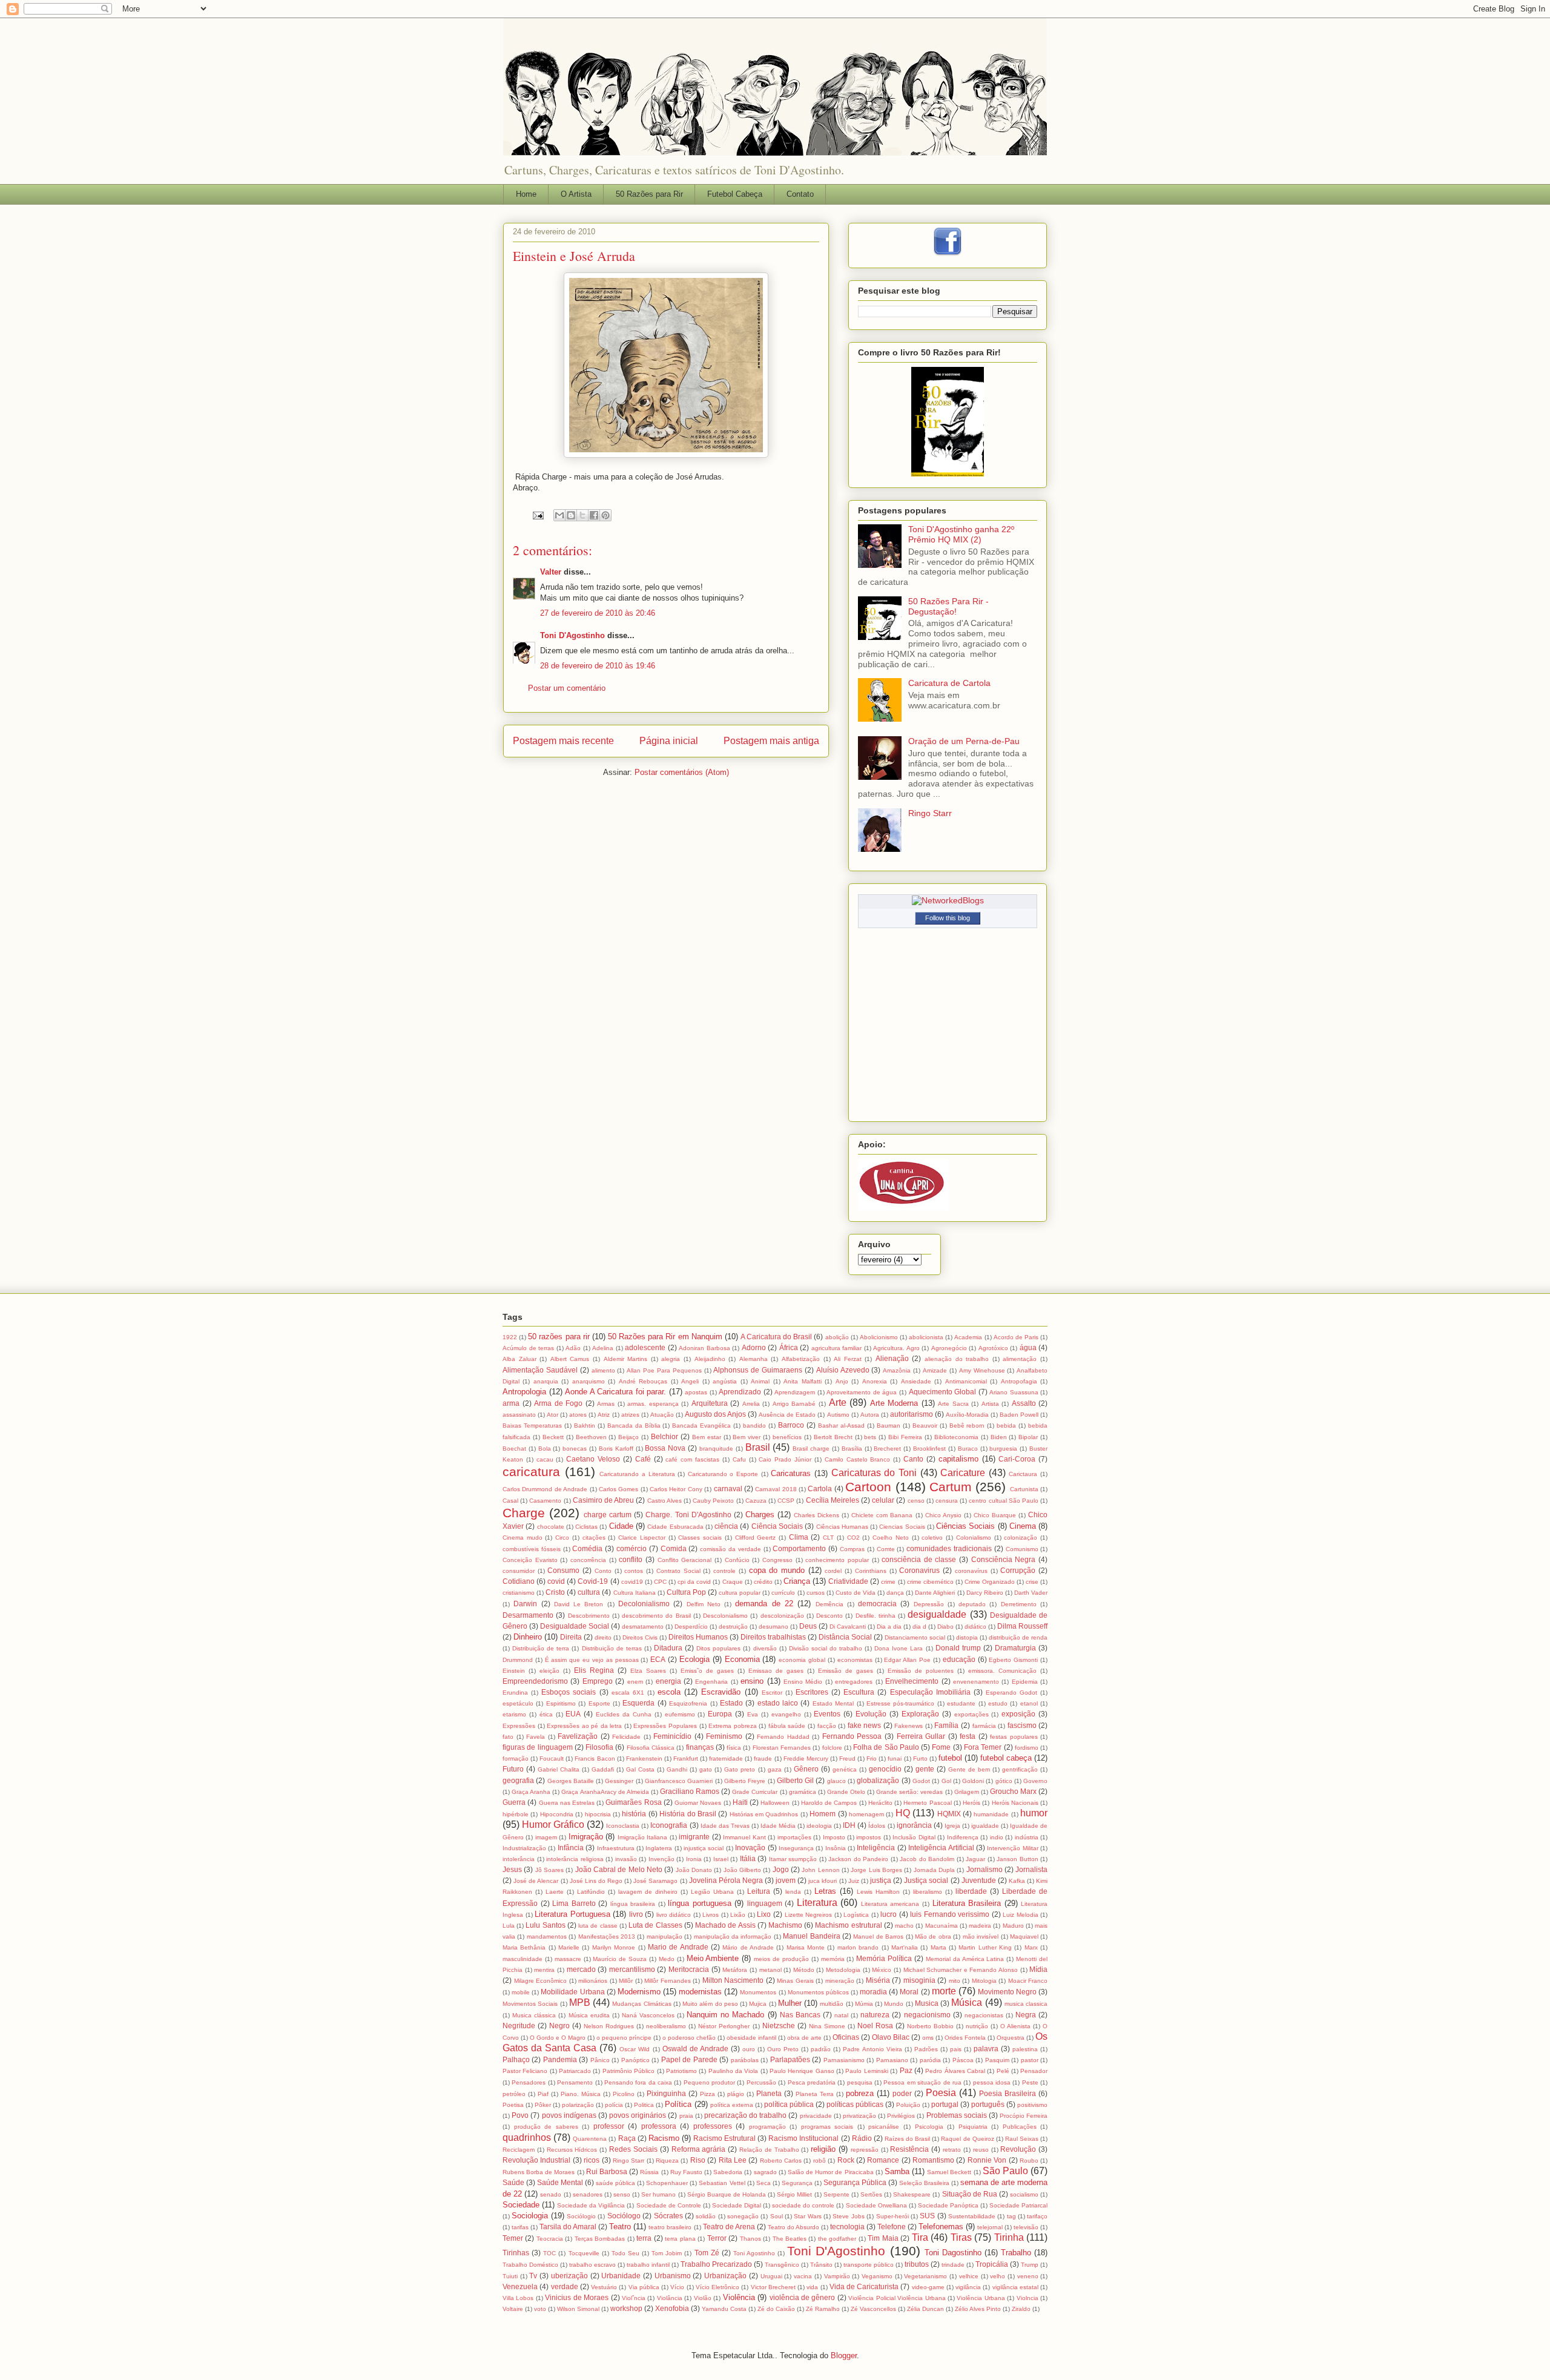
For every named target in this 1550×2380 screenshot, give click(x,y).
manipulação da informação (733, 1937)
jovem (786, 1880)
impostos (869, 1837)
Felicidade (626, 1737)
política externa (732, 2105)
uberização (569, 2276)
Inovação (750, 1848)
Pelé (1003, 2071)
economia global (802, 1660)
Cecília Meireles (833, 1500)
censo (916, 1501)
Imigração (586, 1837)
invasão (626, 1859)
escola (669, 1692)
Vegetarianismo (925, 2276)
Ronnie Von (987, 2160)
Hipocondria (557, 1814)
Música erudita (589, 2015)
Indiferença (963, 1837)
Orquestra (1011, 2038)
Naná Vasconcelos (648, 2015)
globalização (878, 1780)
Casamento (545, 1501)
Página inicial (669, 741)
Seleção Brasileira (924, 2183)
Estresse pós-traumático (900, 1703)
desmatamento (643, 1627)
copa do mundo (777, 1570)
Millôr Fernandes (668, 1981)
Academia (968, 1337)
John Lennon (820, 1870)
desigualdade (937, 1614)
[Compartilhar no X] (582, 515)
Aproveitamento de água (862, 1392)
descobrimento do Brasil (656, 1616)
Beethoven (591, 1437)
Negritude (519, 2026)
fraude (763, 1759)
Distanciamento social (915, 1637)
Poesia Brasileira (1007, 2093)
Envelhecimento (912, 1681)
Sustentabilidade (972, 2216)
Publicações (1020, 2127)
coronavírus (971, 1571)
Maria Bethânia (524, 1947)
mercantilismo (632, 1969)
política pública (789, 2104)
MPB (580, 2003)
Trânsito (821, 2265)
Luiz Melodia (1021, 1915)
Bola (545, 1449)
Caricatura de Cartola (949, 683)
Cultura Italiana (635, 1593)
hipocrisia (598, 1814)
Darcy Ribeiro (985, 1593)
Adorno (754, 1347)
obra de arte (804, 2038)
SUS (927, 2216)
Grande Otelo (846, 1792)
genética (845, 1769)
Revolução (1018, 2149)
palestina (1025, 2049)
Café (643, 1459)
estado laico (778, 1703)
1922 (510, 1337)
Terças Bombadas (600, 2239)
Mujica (758, 2004)
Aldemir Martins (626, 1359)
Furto (920, 1759)
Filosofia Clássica (651, 1748)
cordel (833, 1571)
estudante (961, 1703)
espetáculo (518, 1703)
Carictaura (1023, 1474)
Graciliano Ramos (690, 1791)
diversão (765, 1648)
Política (678, 2104)
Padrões (926, 2049)
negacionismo (927, 2015)
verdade (565, 2286)
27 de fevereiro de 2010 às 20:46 (598, 613)
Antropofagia (1019, 1381)
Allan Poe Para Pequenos (664, 1370)
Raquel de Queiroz (967, 2139)
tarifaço (1037, 2216)
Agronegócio (949, 1348)
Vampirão (837, 2276)
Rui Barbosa (607, 2171)
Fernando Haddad (783, 1737)
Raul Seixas (1022, 2139)
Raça (627, 2138)
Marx (1031, 1947)
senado (551, 2194)
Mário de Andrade (748, 1947)
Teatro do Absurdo (793, 2227)
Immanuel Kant (744, 1837)
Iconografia (669, 1825)
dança (895, 1593)
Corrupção (1018, 1570)
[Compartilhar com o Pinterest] (605, 515)
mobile (521, 1992)
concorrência (588, 1560)
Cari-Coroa (1017, 1459)
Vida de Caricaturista (864, 2286)
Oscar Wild (635, 2049)
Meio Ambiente (713, 1958)
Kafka (1017, 1881)
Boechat (514, 1449)
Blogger (844, 2355)
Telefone (892, 2227)
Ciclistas (586, 1527)
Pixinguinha (666, 2093)
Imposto (834, 1837)
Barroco (791, 1425)
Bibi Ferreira (905, 1437)
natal (841, 2015)
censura (947, 1501)
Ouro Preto (783, 2049)
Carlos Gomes (618, 1489)
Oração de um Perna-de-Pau (964, 741)
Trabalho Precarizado (716, 2264)
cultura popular (740, 1593)
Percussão (761, 2082)
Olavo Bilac (891, 2037)
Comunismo (1022, 1549)
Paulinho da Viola (734, 2071)
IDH (849, 1825)
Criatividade (848, 1581)
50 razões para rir (559, 1337)
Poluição (908, 2105)
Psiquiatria (973, 2127)
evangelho (786, 1714)
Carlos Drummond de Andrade (545, 1489)
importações (794, 1837)
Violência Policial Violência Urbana (897, 2298)
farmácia (984, 1726)
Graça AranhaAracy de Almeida (605, 1792)
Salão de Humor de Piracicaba (831, 2172)
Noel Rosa (875, 2026)
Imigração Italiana (642, 1837)
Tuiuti (510, 2276)
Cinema (1023, 1526)
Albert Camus (570, 1359)
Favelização (578, 1736)
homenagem (866, 1814)
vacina (803, 2276)
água (1028, 1347)
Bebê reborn (967, 1426)
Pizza (707, 2094)
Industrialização (524, 1848)
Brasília (852, 1449)
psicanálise (884, 2127)
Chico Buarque (995, 1515)
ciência (726, 1526)
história (634, 1814)
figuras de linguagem (538, 1747)
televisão (1026, 2227)
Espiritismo (561, 1703)
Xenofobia (672, 2308)
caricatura (531, 1472)
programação (767, 2127)
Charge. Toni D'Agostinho (688, 1515)
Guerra (514, 1802)
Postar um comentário (567, 688)
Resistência (909, 2149)
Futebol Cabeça (735, 194)
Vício (677, 2287)
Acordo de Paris (1016, 1337)
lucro (889, 1914)
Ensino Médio (803, 1682)
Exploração (920, 1714)
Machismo (785, 1925)
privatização (859, 2116)
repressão (865, 2150)
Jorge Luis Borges (876, 1870)
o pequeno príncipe (624, 2038)
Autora (870, 1415)
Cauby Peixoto (713, 1501)
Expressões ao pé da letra (584, 1726)
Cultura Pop (686, 1592)
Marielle (569, 1947)
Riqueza (667, 2161)
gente (925, 1769)
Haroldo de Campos (829, 1803)
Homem (823, 1814)
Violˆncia (634, 2298)
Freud (847, 1759)
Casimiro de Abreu (603, 1500)
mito (955, 1981)
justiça (881, 1880)
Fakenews (909, 1726)
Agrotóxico (993, 1348)
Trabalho (1016, 2253)
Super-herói (892, 2216)
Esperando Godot (1011, 1693)
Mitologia (984, 1981)
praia (686, 2116)
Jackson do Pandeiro (858, 1859)
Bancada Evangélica (701, 1426)
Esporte (599, 1703)
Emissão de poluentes (921, 1671)
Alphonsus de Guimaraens (758, 1370)
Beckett (553, 1437)
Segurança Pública (855, 2182)
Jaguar (975, 1859)
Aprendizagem (795, 1392)
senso (622, 2194)
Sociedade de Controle (669, 2205)
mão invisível (981, 1937)
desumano (773, 1627)
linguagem (765, 1903)
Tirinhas (516, 2253)
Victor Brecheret (773, 2287)
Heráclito (880, 1803)
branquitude (716, 1449)
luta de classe (598, 1926)
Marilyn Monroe (614, 1947)
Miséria (878, 1980)
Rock (846, 2160)
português (988, 2104)
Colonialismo (974, 1538)
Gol (946, 1781)
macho (904, 1926)
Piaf (543, 2094)
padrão (821, 2049)
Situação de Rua (970, 2194)
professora (659, 2126)
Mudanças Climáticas (641, 2004)
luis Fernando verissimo (950, 1914)
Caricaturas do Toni (874, 1473)
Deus (808, 1626)
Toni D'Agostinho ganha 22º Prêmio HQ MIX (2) (961, 534)
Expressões (519, 1726)
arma (511, 1403)
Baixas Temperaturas (532, 1426)
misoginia (919, 1980)
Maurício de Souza (620, 1959)
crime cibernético (930, 1582)
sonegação (743, 2216)
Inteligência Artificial (941, 1848)
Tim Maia (883, 2238)
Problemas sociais (957, 2115)
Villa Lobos (518, 2298)
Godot (921, 1781)
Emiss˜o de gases (707, 1671)
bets (870, 1437)
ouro (749, 2049)
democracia (877, 1604)
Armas (606, 1404)
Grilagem (967, 1792)
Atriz (604, 1415)
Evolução (871, 1714)
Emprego (598, 1681)
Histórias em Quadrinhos (764, 1814)
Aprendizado (740, 1392)
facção (827, 1726)
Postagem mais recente (563, 741)
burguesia (1003, 1449)
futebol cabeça (1006, 1758)
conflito (631, 1559)
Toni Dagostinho (953, 2253)
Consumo (563, 1570)
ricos (592, 2160)
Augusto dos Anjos (715, 1414)
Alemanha (754, 1359)
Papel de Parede (689, 2059)
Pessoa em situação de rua (922, 2082)
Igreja (952, 1826)
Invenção (661, 1859)
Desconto (829, 1616)
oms (928, 2038)
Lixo (764, 1914)
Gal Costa (640, 1769)
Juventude (979, 1880)
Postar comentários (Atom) (682, 772)
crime (888, 1582)
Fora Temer (983, 1747)
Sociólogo (624, 2216)
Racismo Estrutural (724, 2138)
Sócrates (668, 2216)
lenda (793, 1892)
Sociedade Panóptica (948, 2205)
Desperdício (691, 1627)
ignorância (914, 1825)
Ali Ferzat (848, 1359)
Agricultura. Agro (896, 1348)
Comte (886, 1549)
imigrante (694, 1837)
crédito (763, 1582)
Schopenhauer (667, 2183)
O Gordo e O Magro (558, 2038)
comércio (632, 1548)
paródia (930, 2060)
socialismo (1024, 2194)
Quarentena (590, 2139)
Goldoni (973, 1781)
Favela (536, 1737)
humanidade (991, 1814)
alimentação (1020, 1359)
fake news (865, 1725)
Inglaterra (659, 1848)
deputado (972, 1604)
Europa (720, 1714)
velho (998, 2276)
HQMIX (949, 1814)
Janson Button (1017, 1859)
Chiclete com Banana (882, 1515)
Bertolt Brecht (833, 1437)
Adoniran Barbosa (704, 1348)
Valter (551, 572)
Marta (938, 1947)
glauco (836, 1781)
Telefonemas (941, 2227)
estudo (998, 1703)
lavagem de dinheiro (648, 1892)
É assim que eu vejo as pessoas (592, 1660)
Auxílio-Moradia (967, 1415)
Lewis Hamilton (878, 1892)
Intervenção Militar (1012, 1848)
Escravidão (721, 1692)
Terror (717, 2238)
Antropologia (524, 1392)
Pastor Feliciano (525, 2071)
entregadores (854, 1682)
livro (636, 1914)
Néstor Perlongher (724, 2026)
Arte (838, 1403)
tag (1011, 2216)
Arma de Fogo (558, 1403)
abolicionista (926, 1337)
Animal (760, 1381)
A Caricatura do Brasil (776, 1337)
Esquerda (638, 1703)
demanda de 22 (764, 1604)
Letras (825, 1891)
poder (902, 2093)
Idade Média (778, 1826)
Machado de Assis (725, 1925)
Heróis (971, 1803)
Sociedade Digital (737, 2205)
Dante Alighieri (935, 1593)
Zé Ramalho (823, 2309)
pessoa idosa (992, 2082)
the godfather (837, 2239)
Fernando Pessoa (852, 1736)
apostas (696, 1392)
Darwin (525, 1604)
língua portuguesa (700, 1903)
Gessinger (619, 1781)
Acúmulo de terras (528, 1348)
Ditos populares (718, 1648)
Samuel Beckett (949, 2172)
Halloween (775, 1803)
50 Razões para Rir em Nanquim (665, 1337)
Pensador (1034, 2071)
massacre (568, 1959)
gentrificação (1020, 1769)
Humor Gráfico (553, 1825)
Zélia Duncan (925, 2309)
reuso (981, 2150)
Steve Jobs (848, 2216)
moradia (873, 1992)
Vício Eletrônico (717, 2287)
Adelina (603, 1348)
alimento (603, 1370)
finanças (700, 1747)
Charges (760, 1515)
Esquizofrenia (688, 1703)
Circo (562, 1538)
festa (968, 1736)
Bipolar (1028, 1437)
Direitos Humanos (698, 1637)
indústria (1027, 1837)
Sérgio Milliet (794, 2194)
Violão (703, 2298)
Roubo (1029, 2161)
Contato (800, 194)
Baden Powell (1019, 1415)
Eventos (827, 1714)
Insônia (836, 1848)
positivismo (1032, 2105)
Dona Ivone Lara (899, 1648)
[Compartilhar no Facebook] (594, 515)
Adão (573, 1348)
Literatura (817, 1903)
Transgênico (782, 2265)
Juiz (854, 1881)
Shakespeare (912, 2194)
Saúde (513, 2182)
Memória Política (884, 1958)
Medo (667, 1959)
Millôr (626, 1981)
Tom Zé (707, 2253)
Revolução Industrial (536, 2160)
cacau (545, 1459)
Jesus (512, 1869)
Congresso (777, 1560)
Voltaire (513, 2309)
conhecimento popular (837, 1560)
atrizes (630, 1415)
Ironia (694, 1859)
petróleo (514, 2094)
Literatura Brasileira (967, 1903)
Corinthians (871, 1571)
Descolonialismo (725, 1616)
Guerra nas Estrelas (567, 1803)
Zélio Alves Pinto (978, 2309)
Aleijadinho (710, 1359)
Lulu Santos (545, 1925)
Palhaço (516, 2059)
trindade (953, 2265)
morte (944, 1991)
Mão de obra (933, 1937)
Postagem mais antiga (771, 741)
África (789, 1347)
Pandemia (560, 2059)
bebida (1006, 1426)
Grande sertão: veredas (909, 1792)
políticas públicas (855, 2104)
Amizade (935, 1370)
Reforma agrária (699, 2149)
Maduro (1013, 1926)
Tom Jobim (667, 2253)
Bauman (889, 1426)
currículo (783, 1593)
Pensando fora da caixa (638, 2082)
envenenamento (976, 1682)
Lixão (738, 1915)
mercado (581, 1969)
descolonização (782, 1616)
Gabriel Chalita (559, 1769)
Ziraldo (1021, 2309)
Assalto (1024, 1403)
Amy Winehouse (982, 1370)
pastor (1030, 2060)
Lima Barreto (574, 1903)
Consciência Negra (1004, 1559)
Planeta (769, 2093)
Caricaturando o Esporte (723, 1474)
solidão (706, 2216)
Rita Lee (733, 2160)
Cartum (951, 1487)
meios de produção (781, 1959)
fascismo (1022, 1725)
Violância (670, 2298)
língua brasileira (633, 1904)
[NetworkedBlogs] (948, 900)
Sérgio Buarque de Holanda (727, 2194)
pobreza (860, 2093)
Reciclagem (519, 2150)
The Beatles (790, 2239)
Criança (797, 1581)
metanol (770, 1970)
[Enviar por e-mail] (559, 515)
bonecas (575, 1449)
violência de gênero (803, 2297)
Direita (571, 1637)
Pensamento (575, 2082)
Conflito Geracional (685, 1560)
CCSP (786, 1501)
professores (713, 2126)
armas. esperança (653, 1404)
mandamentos (547, 1937)
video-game (928, 2287)
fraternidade (726, 1759)
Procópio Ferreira (1024, 2116)
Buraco (968, 1449)
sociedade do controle (803, 2205)
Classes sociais (700, 1538)
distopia (967, 1637)
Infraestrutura (616, 1848)
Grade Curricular (755, 1792)
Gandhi (677, 1769)
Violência (739, 2297)
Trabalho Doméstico (530, 2265)
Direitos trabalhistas (773, 1637)
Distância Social (845, 1637)
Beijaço (628, 1437)
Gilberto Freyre (745, 1781)
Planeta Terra (815, 2094)
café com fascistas (692, 1459)
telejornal (990, 2227)
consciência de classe (919, 1559)
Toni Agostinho (754, 2253)
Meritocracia (689, 1969)
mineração (840, 1981)
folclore (832, 1748)
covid (556, 1581)
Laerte (555, 1892)
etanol (1029, 1703)
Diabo (945, 1627)
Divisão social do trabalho (826, 1648)
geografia (518, 1780)
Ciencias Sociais (902, 1527)
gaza (775, 1769)
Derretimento (1019, 1604)
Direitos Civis (640, 1637)
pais (956, 2049)
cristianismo (519, 1593)
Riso (698, 2160)
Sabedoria (728, 2172)
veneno (1028, 2276)
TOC (549, 2253)
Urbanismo (673, 2276)
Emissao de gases (776, 1671)
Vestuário (604, 2287)
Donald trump (958, 1648)
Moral (909, 1992)
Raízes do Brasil (907, 2139)
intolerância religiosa (575, 1859)
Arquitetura (710, 1403)
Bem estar (707, 1437)
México (882, 1970)
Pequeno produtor (709, 2082)
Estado (731, 1703)
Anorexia (875, 1381)
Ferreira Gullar (921, 1736)
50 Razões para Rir (649, 194)
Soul (777, 2216)
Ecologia (694, 1659)
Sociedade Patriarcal (1018, 2205)
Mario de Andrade (678, 1947)
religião (823, 2149)
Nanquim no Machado (725, 2015)
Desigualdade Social (575, 1626)
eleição (549, 1671)
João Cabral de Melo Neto (619, 1869)
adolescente (645, 1347)
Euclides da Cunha (624, 1714)
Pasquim (997, 2060)
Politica (644, 2105)
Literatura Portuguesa (572, 1914)
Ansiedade (916, 1381)
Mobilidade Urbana (572, 1992)
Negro (559, 2026)
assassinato (519, 1415)
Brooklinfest (929, 1449)
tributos (917, 2264)
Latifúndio (591, 1892)
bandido (754, 1426)
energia (668, 1681)
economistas (855, 1660)
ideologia (819, 1826)
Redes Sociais (633, 2149)
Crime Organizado (990, 1582)
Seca (763, 2183)
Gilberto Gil (795, 1780)
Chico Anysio (943, 1515)
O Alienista (1015, 2026)
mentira (544, 1970)
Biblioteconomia (956, 1437)
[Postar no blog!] (571, 515)
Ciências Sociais (965, 1526)
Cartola (820, 1488)
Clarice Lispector (642, 1538)
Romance (883, 2160)
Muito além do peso (710, 2004)
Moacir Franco (1028, 1981)
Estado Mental (833, 1703)
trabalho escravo (592, 2265)
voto (540, 2309)
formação (516, 1759)
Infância (571, 1848)
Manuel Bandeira (811, 1936)
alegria (671, 1359)
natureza (875, 2015)
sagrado (765, 2172)
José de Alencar (536, 1881)
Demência (829, 1604)
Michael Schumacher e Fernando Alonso (961, 1970)
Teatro (620, 2227)
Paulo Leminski (866, 2071)
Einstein (514, 1671)
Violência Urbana (981, 2298)
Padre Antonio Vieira (872, 2049)
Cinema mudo (523, 1538)
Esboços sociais (569, 1692)
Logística (856, 1915)
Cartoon (868, 1487)
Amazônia (897, 1370)
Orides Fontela (965, 2038)
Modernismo (639, 1992)
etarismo (514, 1714)
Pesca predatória (812, 2082)
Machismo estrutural (848, 1925)
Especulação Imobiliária (930, 1692)
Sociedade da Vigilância (591, 2205)
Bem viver (747, 1437)
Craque (733, 1582)
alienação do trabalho (957, 1359)
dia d (919, 1627)
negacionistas (984, 2015)
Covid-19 (593, 1581)
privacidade (816, 2116)
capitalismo (958, 1459)
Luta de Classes (655, 1925)
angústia (725, 1381)
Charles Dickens (816, 1515)
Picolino (624, 2094)
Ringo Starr (930, 813)
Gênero (806, 1769)
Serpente (836, 2194)
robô (820, 2161)
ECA (658, 1659)
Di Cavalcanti (848, 1627)
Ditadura (668, 1648)
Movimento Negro (1007, 1992)
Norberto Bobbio (930, 2026)
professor (609, 2126)
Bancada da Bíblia (634, 1426)
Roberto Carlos (781, 2161)
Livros (711, 1915)
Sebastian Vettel (722, 2183)
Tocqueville (584, 2253)
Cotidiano (519, 1581)
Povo (520, 2115)
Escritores (812, 1692)
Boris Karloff (616, 1449)
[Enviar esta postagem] (537, 515)
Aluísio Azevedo (843, 1370)
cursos (816, 1593)
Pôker (543, 2105)
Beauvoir (925, 1426)
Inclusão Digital (914, 1837)
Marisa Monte (806, 1947)
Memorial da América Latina (965, 1959)
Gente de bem (969, 1769)
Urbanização (725, 2276)
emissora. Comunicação (1002, 1671)
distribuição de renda (1018, 1637)
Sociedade (521, 2205)
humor (1034, 1813)
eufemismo (680, 1714)
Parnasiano (892, 2060)
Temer (513, 2238)
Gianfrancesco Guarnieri (679, 1781)
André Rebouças (643, 1381)
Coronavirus (919, 1570)
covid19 (632, 1582)
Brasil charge (811, 1449)
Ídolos (877, 1826)
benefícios (787, 1437)
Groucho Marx (1013, 1791)
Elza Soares (648, 1671)
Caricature (963, 1473)
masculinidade (523, 1959)
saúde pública (615, 2183)
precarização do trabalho (745, 2115)
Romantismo (933, 2160)
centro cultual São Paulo (1004, 1501)
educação (959, 1659)
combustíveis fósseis (532, 1549)
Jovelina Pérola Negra (726, 1880)
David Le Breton (579, 1604)
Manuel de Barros (878, 1937)
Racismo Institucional (803, 2138)
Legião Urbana (712, 1892)
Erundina (515, 1693)
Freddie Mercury (806, 1759)
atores (578, 1415)
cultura (589, 1592)
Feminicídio (672, 1736)
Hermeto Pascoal (927, 1803)
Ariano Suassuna (1014, 1392)
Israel (721, 1859)
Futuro (513, 1769)
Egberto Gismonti (1013, 1660)
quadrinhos (527, 2138)
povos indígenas (569, 2115)
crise (1032, 1582)
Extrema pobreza (733, 1726)
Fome (941, 1747)
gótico (1004, 1781)
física (734, 1748)
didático (975, 1627)
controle (724, 1571)
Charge (524, 1513)
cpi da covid (694, 1582)
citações (594, 1538)
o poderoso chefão (689, 2038)
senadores (588, 2194)
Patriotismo (681, 2071)
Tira (920, 2237)
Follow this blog (948, 918)
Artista (990, 1404)
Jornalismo (984, 1869)
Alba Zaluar (519, 1359)
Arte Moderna (894, 1403)
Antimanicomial (966, 1381)
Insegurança (796, 1848)
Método (804, 1970)
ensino (752, 1681)
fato (508, 1737)
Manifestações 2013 (607, 1937)
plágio (736, 2094)
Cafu (739, 1459)
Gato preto (740, 1769)
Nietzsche (779, 2026)
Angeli (690, 1381)
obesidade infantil (751, 2038)
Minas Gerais (795, 1981)
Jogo (781, 1869)
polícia (614, 2105)
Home (526, 194)
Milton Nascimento (733, 1980)
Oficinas (846, 2037)
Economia (742, 1659)
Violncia (1027, 2298)
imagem (546, 1837)
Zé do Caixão (776, 2309)
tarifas (520, 2227)
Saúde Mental (560, 2182)
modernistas (700, 1992)
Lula (509, 1926)
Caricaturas (791, 1473)
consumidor (519, 1571)
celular (883, 1500)
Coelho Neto (891, 1538)
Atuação (662, 1415)
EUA (573, 1714)
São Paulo (1005, 2171)
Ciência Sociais (777, 1526)
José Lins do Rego (596, 1881)
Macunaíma (942, 1926)
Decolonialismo (644, 1604)
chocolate (551, 1527)
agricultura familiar (837, 1348)
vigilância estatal (1015, 2287)
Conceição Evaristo (530, 1560)
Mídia (1038, 1969)
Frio (872, 1759)
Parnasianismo (844, 2060)
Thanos (750, 2239)
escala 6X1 (628, 1693)
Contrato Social (678, 1571)
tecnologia (847, 2227)
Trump (1030, 2265)
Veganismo (877, 2276)
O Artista (576, 194)
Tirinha (1009, 2237)
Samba (897, 2171)
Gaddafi (603, 1769)
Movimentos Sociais (530, 2004)
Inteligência (876, 1848)
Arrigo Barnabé (794, 1404)
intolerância (519, 1859)
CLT (828, 1538)
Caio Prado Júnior (785, 1459)
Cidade (621, 1526)
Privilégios (901, 2116)
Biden (999, 1437)
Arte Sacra (953, 1404)
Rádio (862, 2138)
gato (706, 1769)
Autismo (838, 1415)
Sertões (871, 2194)
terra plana (680, 2239)
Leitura (759, 1891)
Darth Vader (1031, 1593)
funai (895, 1759)
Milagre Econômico (541, 1981)
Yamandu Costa (724, 2309)
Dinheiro (528, 1637)
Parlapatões (790, 2059)
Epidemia (1025, 1682)
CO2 (853, 1538)
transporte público (869, 2265)
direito (603, 1637)
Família (946, 1725)
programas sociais (827, 2127)
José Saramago (655, 1881)
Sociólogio (581, 2216)
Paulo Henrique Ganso (802, 2071)
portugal (945, 2104)
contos (634, 1571)
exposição (1018, 1714)
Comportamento (799, 1548)
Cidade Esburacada (675, 1527)
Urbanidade (621, 2276)
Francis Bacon (595, 1759)
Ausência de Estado (787, 1415)
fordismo (1027, 1748)
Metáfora (735, 1970)
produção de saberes (546, 2127)
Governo (1035, 1781)
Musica (927, 2003)
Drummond (518, 1660)
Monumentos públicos (818, 1992)
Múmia (864, 2004)
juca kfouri (823, 1881)
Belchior (665, 1436)
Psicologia (929, 2127)
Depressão (929, 1604)
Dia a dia (889, 1627)
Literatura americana (890, 1904)
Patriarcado (575, 2071)
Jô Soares (549, 1870)
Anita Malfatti (802, 1381)
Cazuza (756, 1501)
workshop (626, 2308)
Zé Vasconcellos (873, 2309)
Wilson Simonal (578, 2309)
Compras (852, 1549)
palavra (986, 2049)
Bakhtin (585, 1426)
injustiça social (704, 1848)
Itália (748, 1858)
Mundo (894, 2004)
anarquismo (589, 1381)
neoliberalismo (666, 2026)
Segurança (797, 2183)
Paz (906, 2070)
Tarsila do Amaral (568, 2227)
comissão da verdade (730, 1549)
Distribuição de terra (541, 1648)
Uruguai (771, 2276)
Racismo (664, 2138)
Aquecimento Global (943, 1392)
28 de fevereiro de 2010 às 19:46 (598, 666)
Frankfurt (686, 1759)
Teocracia (550, 2239)
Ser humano (658, 2194)
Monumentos (758, 1992)
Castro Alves (665, 1501)
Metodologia (843, 1970)
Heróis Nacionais (1015, 1803)
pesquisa (860, 2082)
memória (833, 1959)
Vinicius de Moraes (577, 2297)
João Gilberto (742, 1870)
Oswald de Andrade (695, 2049)
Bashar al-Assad (841, 1426)
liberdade (971, 1891)
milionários (593, 1981)
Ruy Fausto (686, 2172)
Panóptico (635, 2060)
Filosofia (599, 1747)
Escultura (859, 1692)
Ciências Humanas (842, 1527)
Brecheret (887, 1449)
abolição (837, 1337)
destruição (733, 1627)
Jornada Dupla (934, 1870)
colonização (1021, 1538)
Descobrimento (589, 1616)
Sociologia (530, 2216)
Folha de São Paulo (886, 1747)
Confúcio (737, 1560)
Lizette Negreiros (809, 1915)
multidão (832, 2004)
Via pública (644, 2287)
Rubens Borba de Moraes (539, 2172)
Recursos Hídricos (572, 2150)
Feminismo (724, 1736)
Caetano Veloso (593, 1459)
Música (967, 2003)
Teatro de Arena (729, 2227)
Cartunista (1024, 1489)
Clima (799, 1537)
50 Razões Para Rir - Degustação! (948, 606)
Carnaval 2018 (776, 1489)
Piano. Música (581, 2094)
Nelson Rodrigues (609, 2026)
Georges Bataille (571, 1781)
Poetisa (513, 2105)
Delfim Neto (704, 1604)
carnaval (728, 1488)
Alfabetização (801, 1359)
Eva (753, 1714)
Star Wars (807, 2216)
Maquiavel (1024, 1937)
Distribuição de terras (612, 1648)
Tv (533, 2276)
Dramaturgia (1015, 1648)
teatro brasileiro (670, 2227)
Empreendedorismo (535, 1681)
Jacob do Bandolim (927, 1859)
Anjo (842, 1381)
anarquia (546, 1381)
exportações (971, 1714)
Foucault (552, 1759)
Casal (510, 1501)
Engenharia (711, 1682)
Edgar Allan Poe (907, 1660)
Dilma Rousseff (1022, 1626)
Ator (552, 1415)
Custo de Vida (856, 1593)
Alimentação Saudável (540, 1370)
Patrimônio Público (628, 2071)
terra (644, 2238)
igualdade (985, 1826)
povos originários (638, 2115)
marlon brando (858, 1947)
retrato (952, 2150)
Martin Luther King (985, 1947)
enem (635, 1682)
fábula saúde (787, 1726)
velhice (969, 2276)
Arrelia (751, 1404)
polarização (578, 2105)
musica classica (1026, 2004)
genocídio (885, 1769)
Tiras (961, 2237)
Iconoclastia (623, 1826)
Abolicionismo (879, 1337)
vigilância (968, 2287)
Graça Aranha (531, 1792)
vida (812, 2287)
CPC (660, 1582)
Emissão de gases (846, 1671)
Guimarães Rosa (633, 1802)
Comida (674, 1548)
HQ (903, 1813)
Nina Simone (827, 2026)
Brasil (758, 1447)
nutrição (977, 2026)
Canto (913, 1459)
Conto (603, 1571)
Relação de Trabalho (769, 2150)
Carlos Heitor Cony (676, 1489)
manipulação (665, 1937)
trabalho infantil (648, 2265)
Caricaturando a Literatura (637, 1474)
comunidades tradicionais (949, 1548)
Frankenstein (644, 1759)
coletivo (932, 1538)
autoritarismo (912, 1414)
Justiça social (926, 1880)
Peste (1030, 2082)
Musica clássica (534, 2015)
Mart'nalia (905, 1947)
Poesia (941, 2093)
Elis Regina (594, 1670)
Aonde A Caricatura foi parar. (615, 1392)
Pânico (600, 2060)
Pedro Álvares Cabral (955, 2071)
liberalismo (928, 1892)
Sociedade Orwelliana (876, 2205)
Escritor (772, 1693)
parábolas (745, 2060)
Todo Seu (625, 2253)
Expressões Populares (665, 1726)
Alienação (892, 1358)
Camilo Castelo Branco (858, 1459)
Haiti (740, 1802)
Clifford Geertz (756, 1538)
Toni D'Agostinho (572, 635)
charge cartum (608, 1515)
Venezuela (520, 2286)
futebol (950, 1758)
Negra (1026, 2015)
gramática (803, 1792)
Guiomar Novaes (698, 1803)
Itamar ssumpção (793, 1859)
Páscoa (963, 2060)
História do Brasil (688, 1814)
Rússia (649, 2172)
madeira (980, 1926)
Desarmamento (528, 1615)
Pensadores (529, 2082)
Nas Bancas (800, 2015)
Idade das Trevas (725, 1826)
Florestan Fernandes (782, 1748)
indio (997, 1837)
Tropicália (992, 2264)
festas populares (1014, 1737)
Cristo (555, 1592)
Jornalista (1031, 1869)
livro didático (674, 1915)
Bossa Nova (665, 1448)
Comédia (587, 1548)
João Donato (694, 1870)
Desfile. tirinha (876, 1616)
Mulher (790, 2003)
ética (546, 1714)
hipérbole (516, 1814)
